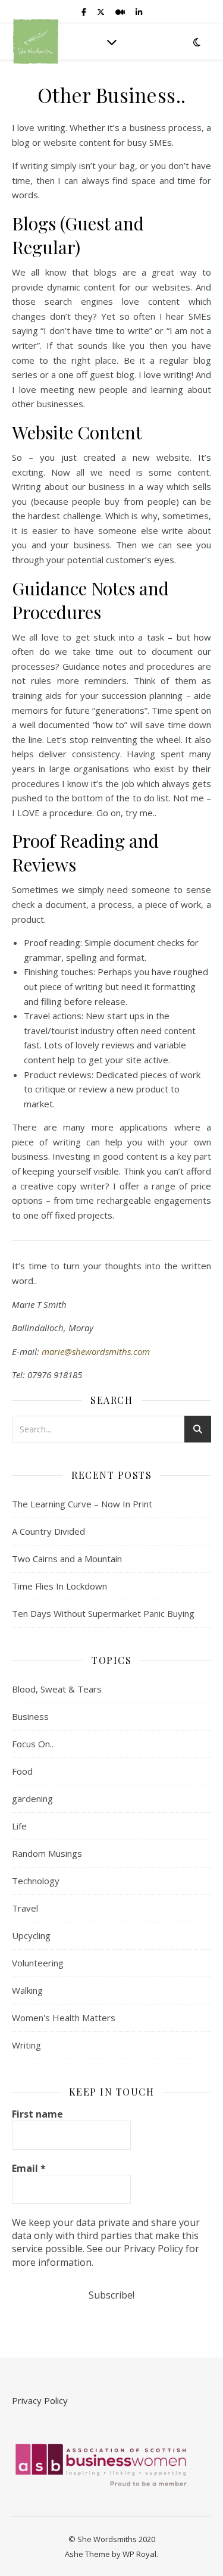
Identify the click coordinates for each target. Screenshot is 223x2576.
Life (19, 1826)
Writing (26, 2045)
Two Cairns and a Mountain (67, 1559)
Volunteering (38, 1963)
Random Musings (47, 1853)
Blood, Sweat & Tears (57, 1689)
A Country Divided (48, 1531)
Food (22, 1771)
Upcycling (31, 1935)
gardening (32, 1798)
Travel (25, 1908)
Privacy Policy (40, 2400)
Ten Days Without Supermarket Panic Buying (103, 1613)
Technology (36, 1881)
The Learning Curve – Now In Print (82, 1504)
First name (37, 2114)
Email (29, 2168)
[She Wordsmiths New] (36, 41)
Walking (27, 1990)
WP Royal (139, 2554)
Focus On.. (33, 1744)
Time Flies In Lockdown (59, 1586)
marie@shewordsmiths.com (96, 1351)
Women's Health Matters (64, 2018)
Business (30, 1716)
